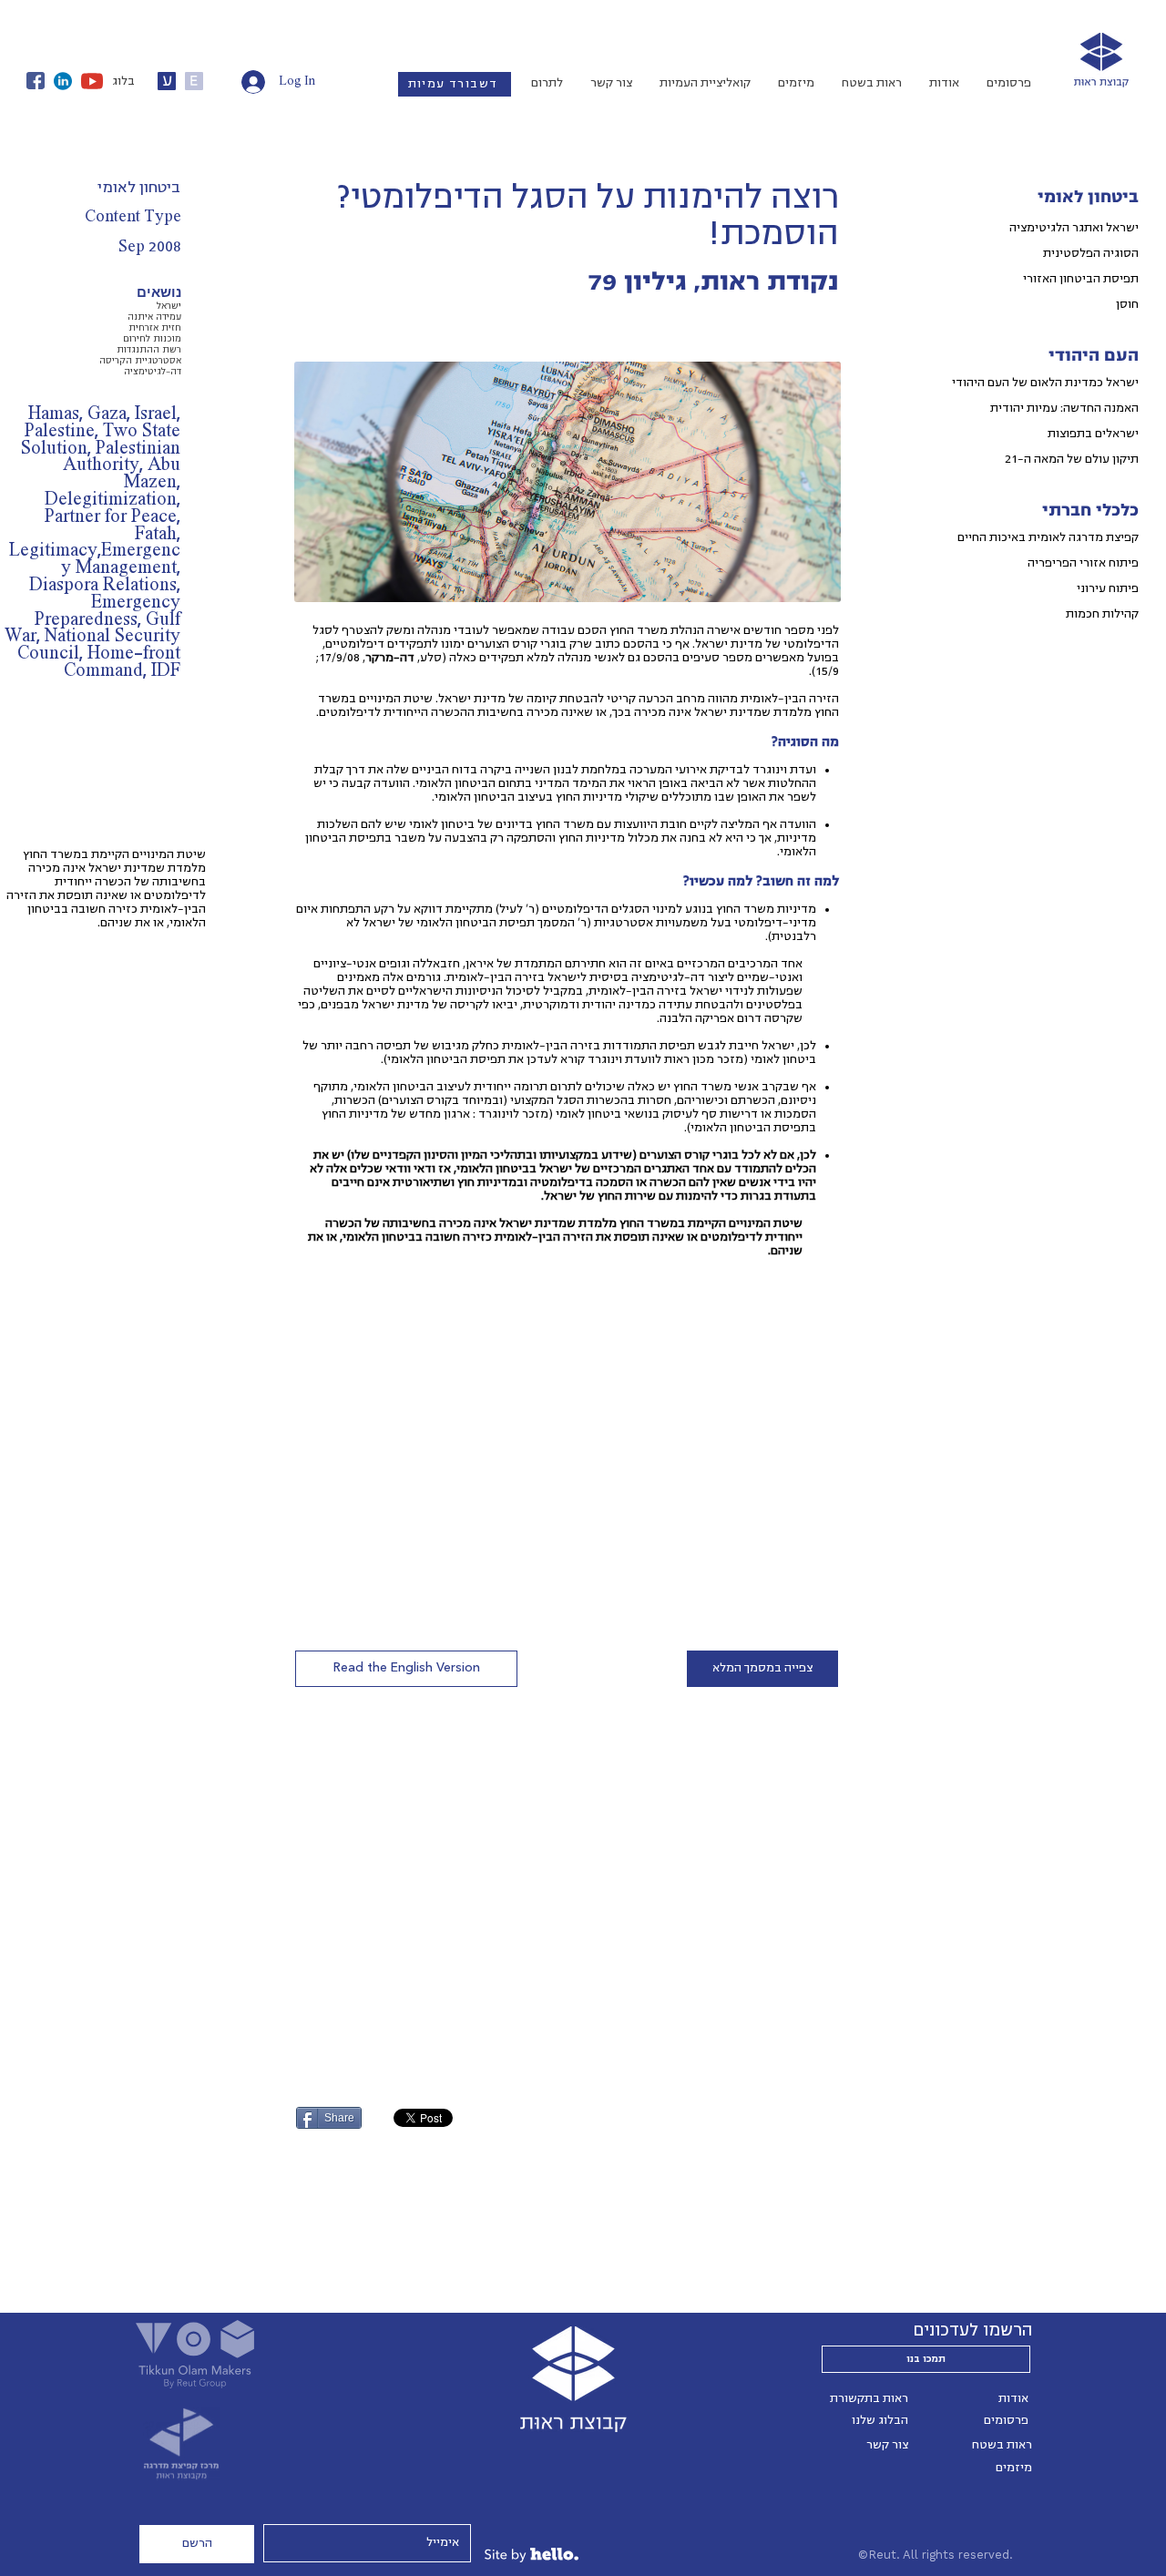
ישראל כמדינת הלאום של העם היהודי (1045, 383)
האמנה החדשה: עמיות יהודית (1064, 408)
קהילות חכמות (1102, 614)
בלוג (123, 81)
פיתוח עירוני (1108, 588)
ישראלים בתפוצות (1093, 434)
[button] (406, 1669)
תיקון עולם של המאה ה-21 (1072, 459)
